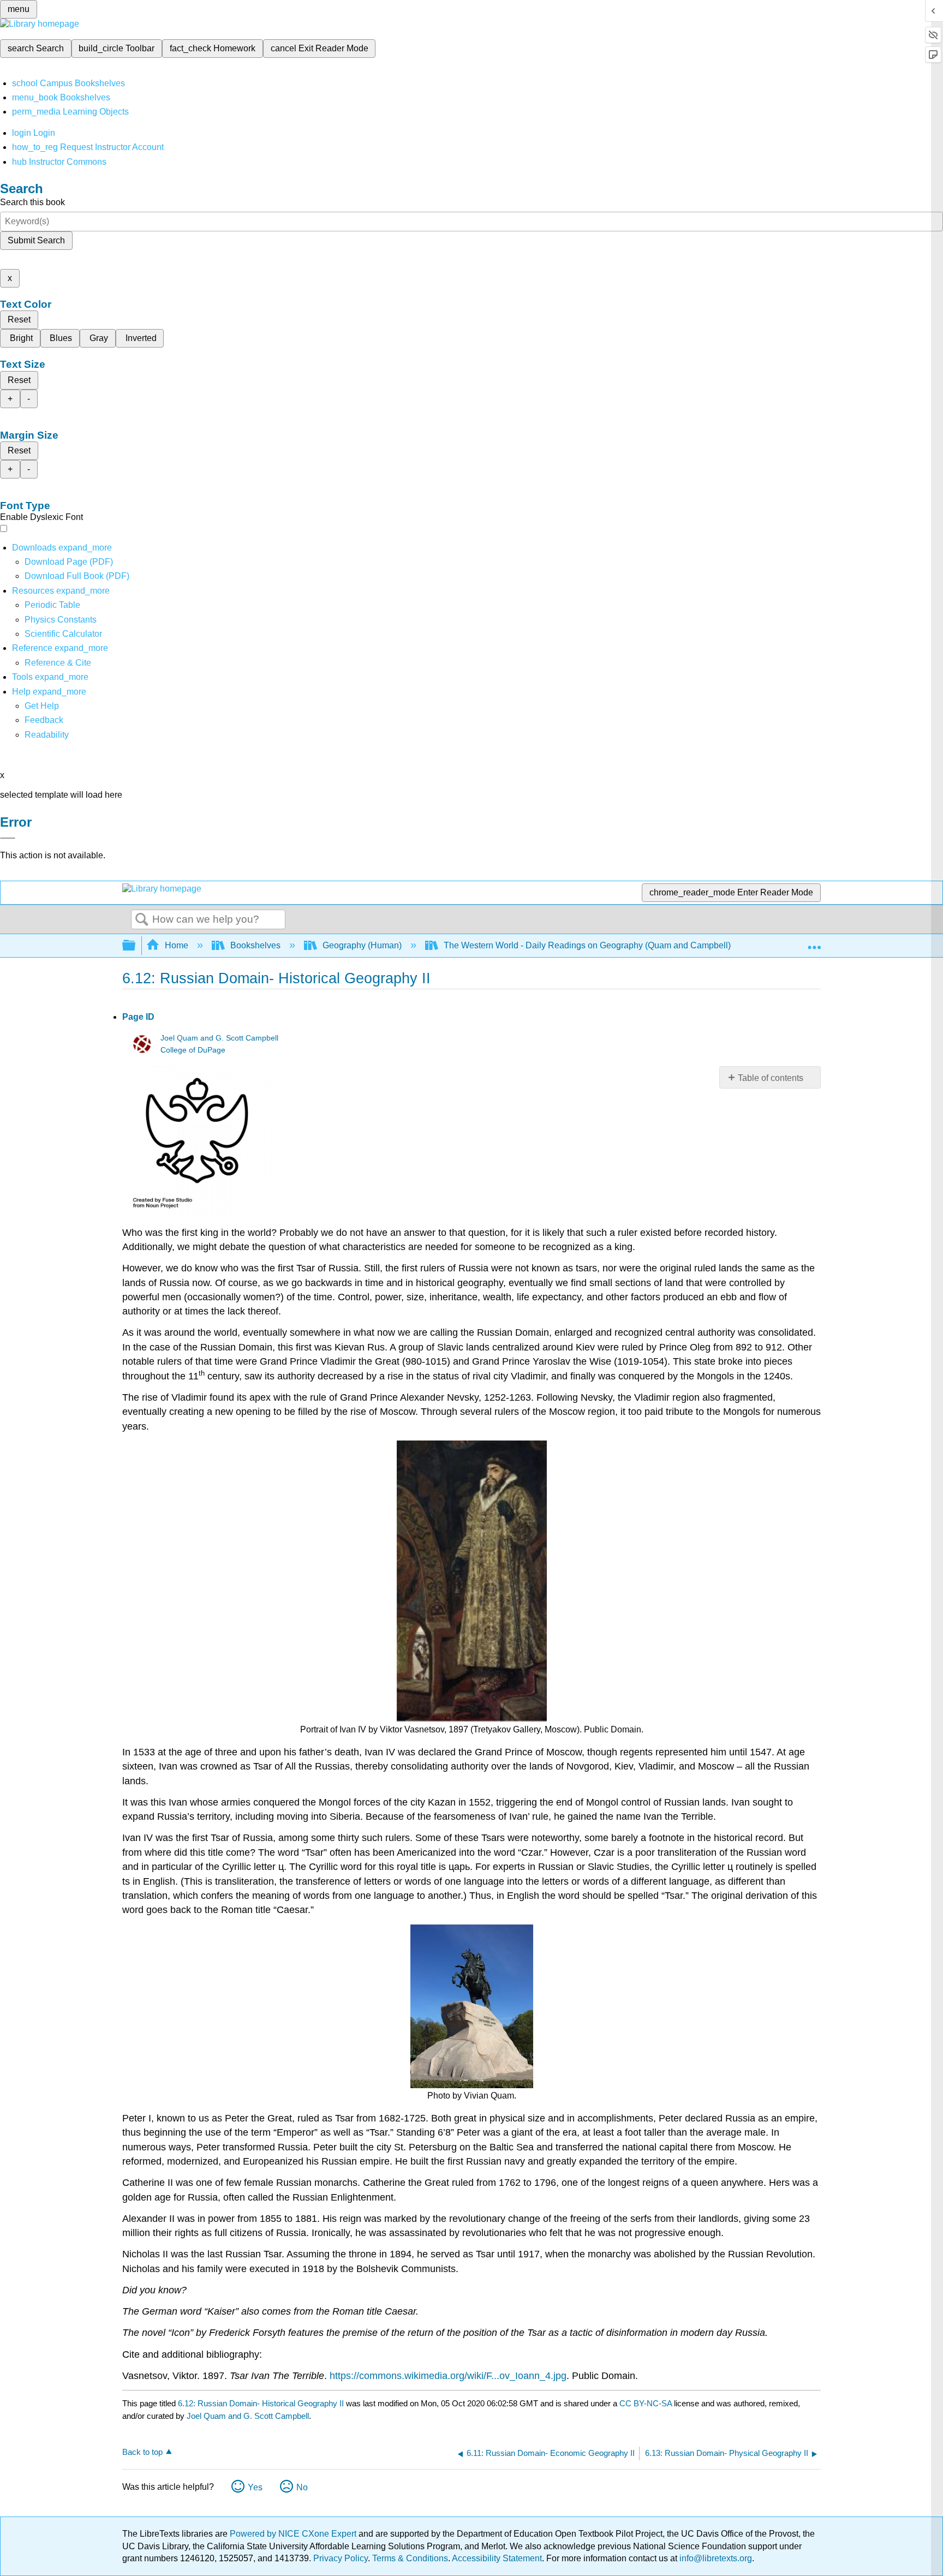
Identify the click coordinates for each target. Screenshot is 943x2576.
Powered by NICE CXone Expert (294, 2534)
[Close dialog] (8, 838)
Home (177, 945)
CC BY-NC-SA (647, 2403)
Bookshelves (255, 945)
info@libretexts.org (715, 2558)
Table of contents (771, 1078)
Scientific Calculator (63, 634)
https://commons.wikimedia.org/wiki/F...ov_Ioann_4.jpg (448, 2376)
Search (142, 920)
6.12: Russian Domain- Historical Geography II (261, 2403)
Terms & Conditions (410, 2558)
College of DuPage (193, 1050)
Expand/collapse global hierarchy (136, 946)
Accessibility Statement (497, 2558)
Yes (255, 2487)
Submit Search (36, 240)
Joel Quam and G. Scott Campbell (219, 1038)
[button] (44, 720)
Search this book (32, 202)
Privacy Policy (341, 2558)
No (302, 2487)
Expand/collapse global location (814, 942)
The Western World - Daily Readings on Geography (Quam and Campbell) (587, 945)
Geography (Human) (362, 945)
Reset (19, 319)
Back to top (142, 2452)
